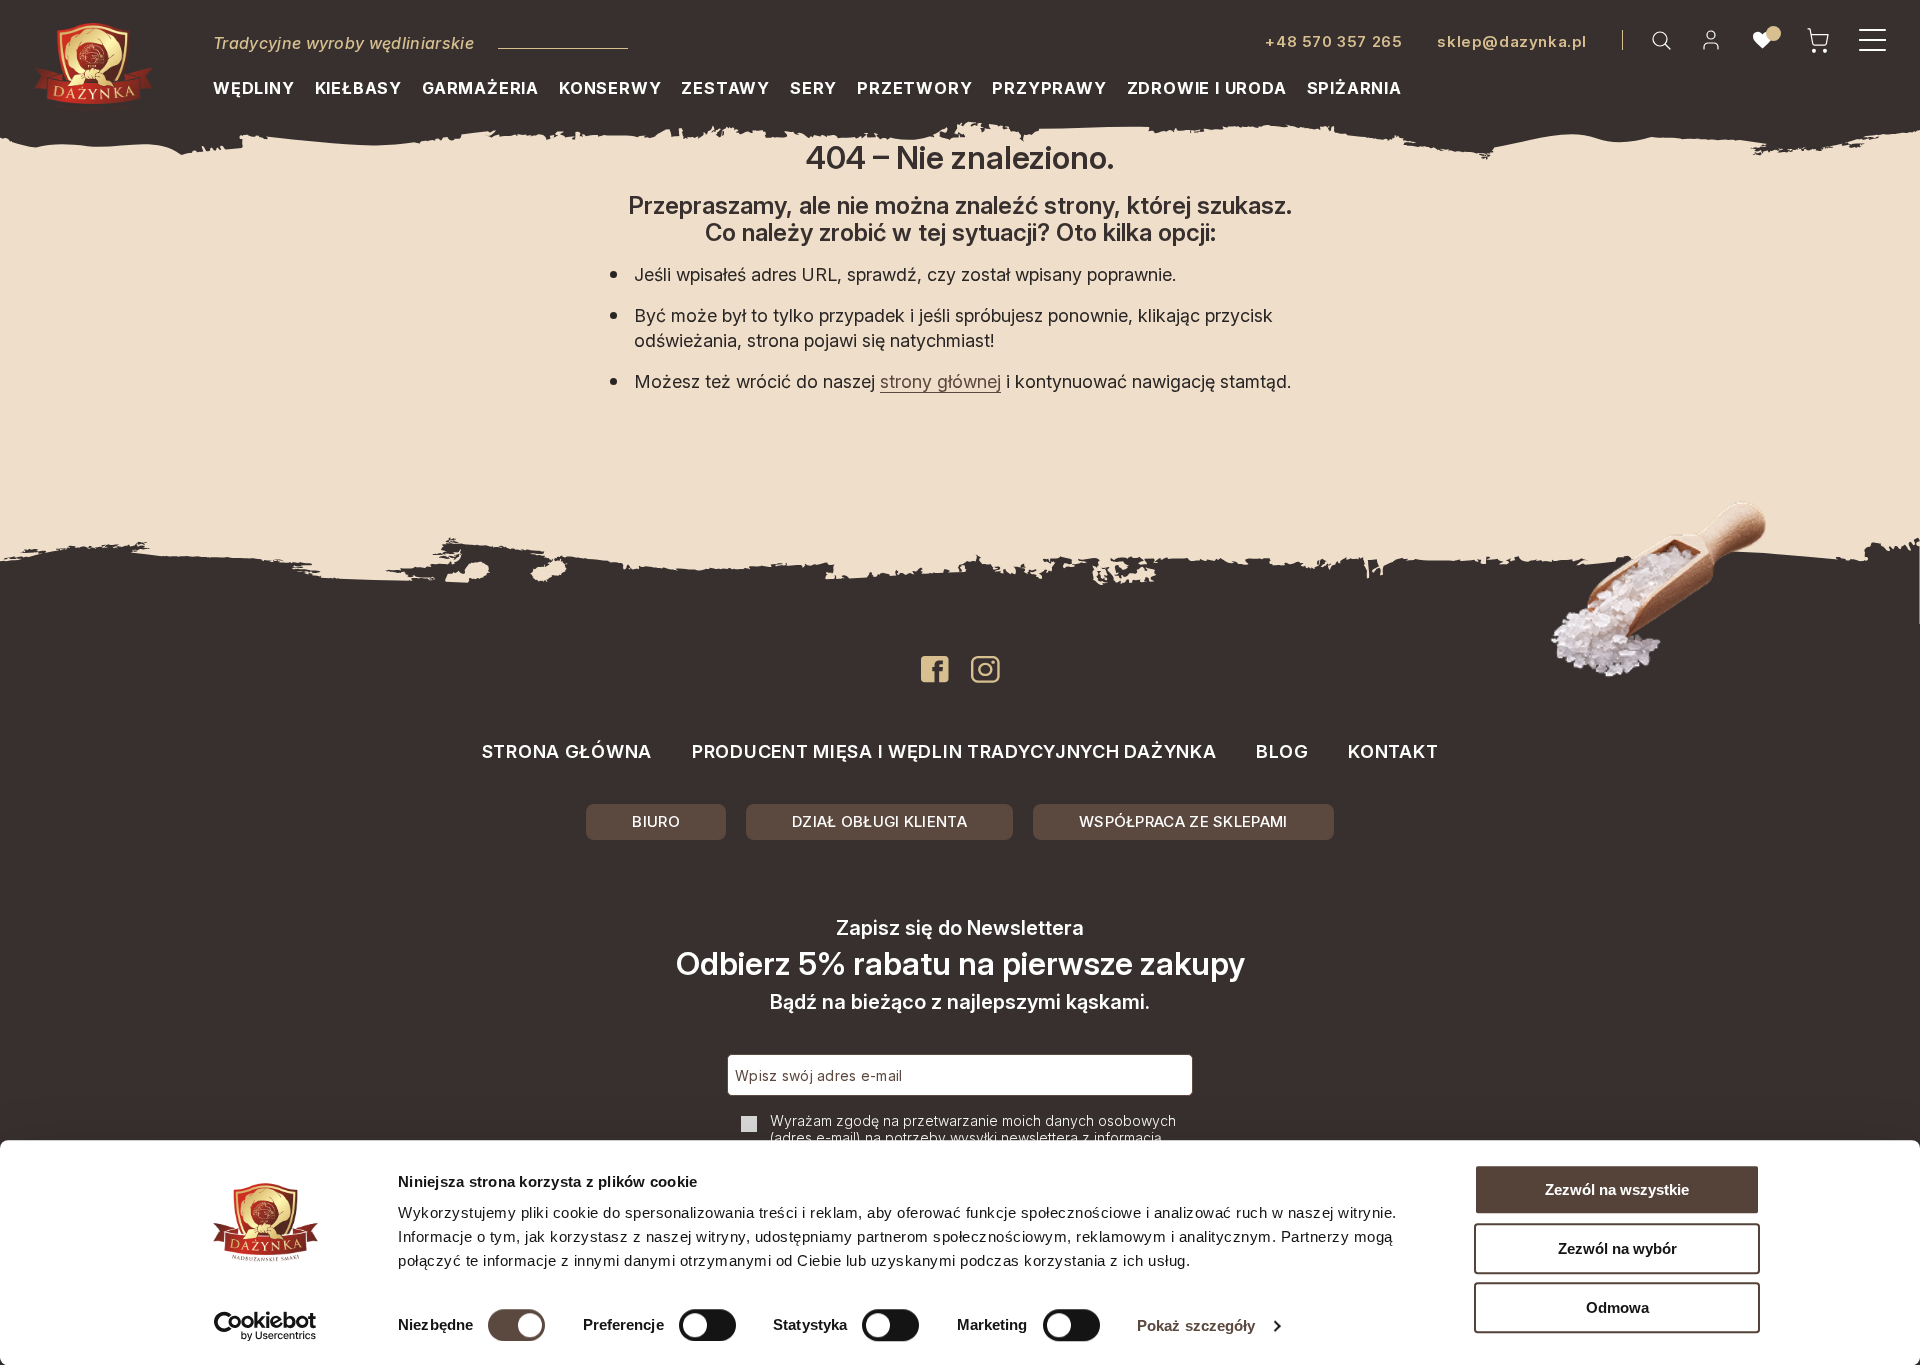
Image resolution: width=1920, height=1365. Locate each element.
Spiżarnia (1354, 88)
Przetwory (914, 88)
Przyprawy (1049, 88)
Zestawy (725, 88)
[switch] (707, 1325)
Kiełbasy (358, 88)
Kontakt (1393, 751)
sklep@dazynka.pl (1512, 41)
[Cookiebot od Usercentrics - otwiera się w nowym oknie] (265, 1326)
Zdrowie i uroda (1207, 88)
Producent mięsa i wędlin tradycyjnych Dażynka (954, 751)
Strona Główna (567, 751)
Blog (1282, 751)
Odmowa (1617, 1307)
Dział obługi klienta (879, 821)
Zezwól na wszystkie (1617, 1189)
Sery (813, 88)
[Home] (93, 67)
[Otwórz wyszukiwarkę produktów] (1661, 40)
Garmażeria (480, 88)
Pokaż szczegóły (1196, 1325)
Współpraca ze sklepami (1183, 821)
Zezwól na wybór (1617, 1248)
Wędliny (254, 88)
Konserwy (610, 88)
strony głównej (940, 381)
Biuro (656, 821)
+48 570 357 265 (1333, 41)
